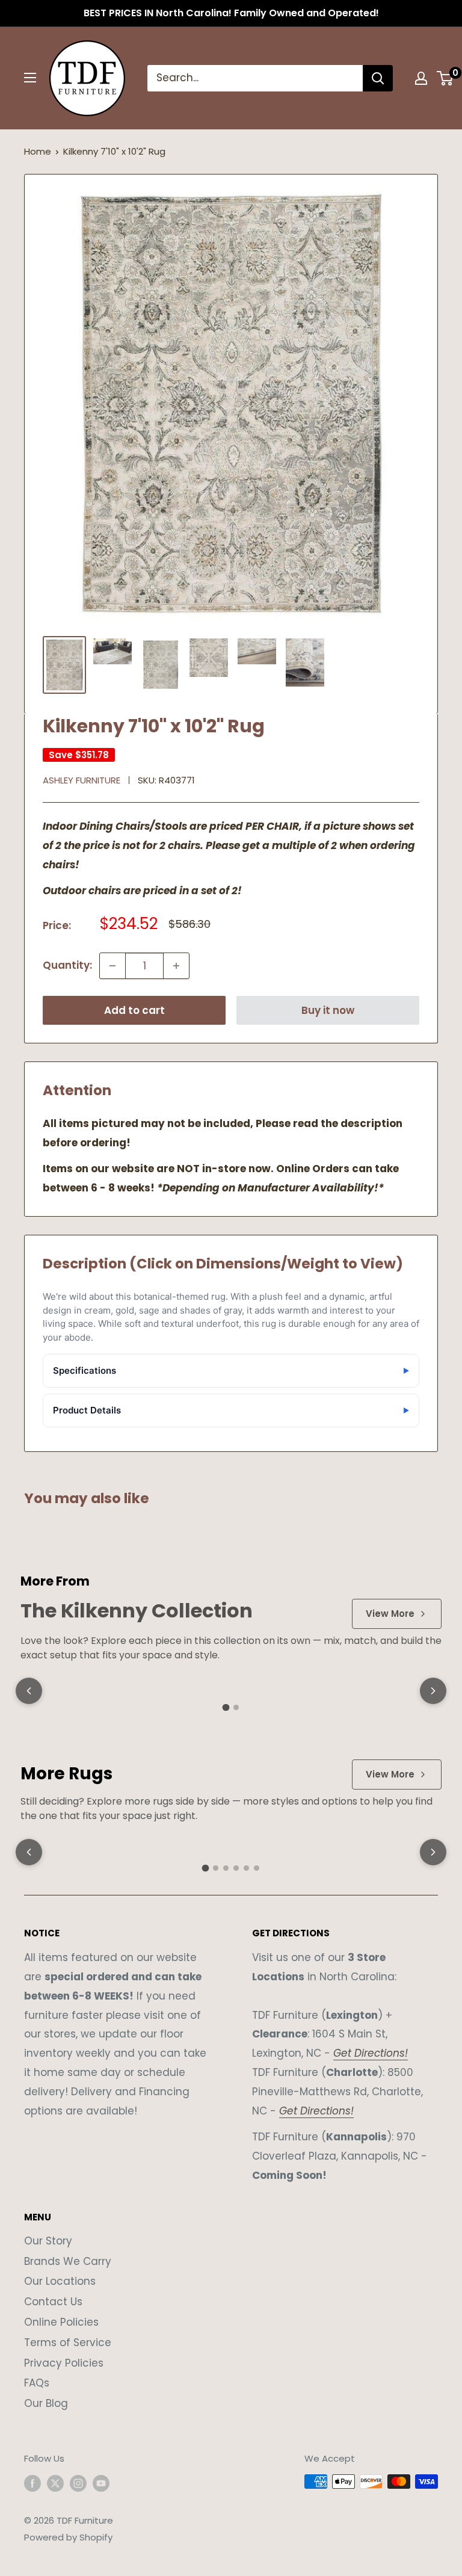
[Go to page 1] (226, 1707)
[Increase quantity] (176, 966)
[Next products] (433, 1691)
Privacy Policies (64, 2363)
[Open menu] (30, 78)
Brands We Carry (68, 2261)
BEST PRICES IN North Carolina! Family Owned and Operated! (231, 13)
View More (390, 1614)
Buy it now (328, 1010)
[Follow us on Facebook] (32, 2483)
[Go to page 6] (257, 1868)
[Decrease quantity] (112, 966)
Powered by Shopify (68, 2537)
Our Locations (60, 2281)
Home (38, 151)
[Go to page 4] (236, 1868)
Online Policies (61, 2322)
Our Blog (46, 2403)
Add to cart (134, 1010)
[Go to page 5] (246, 1868)
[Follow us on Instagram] (78, 2483)
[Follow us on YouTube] (101, 2483)
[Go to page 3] (226, 1868)
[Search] (378, 78)
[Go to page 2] (236, 1707)
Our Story (48, 2241)
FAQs (37, 2383)
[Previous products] (29, 1691)
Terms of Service (68, 2343)
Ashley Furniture (82, 780)
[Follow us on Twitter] (55, 2483)
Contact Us (53, 2302)
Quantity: (67, 965)
